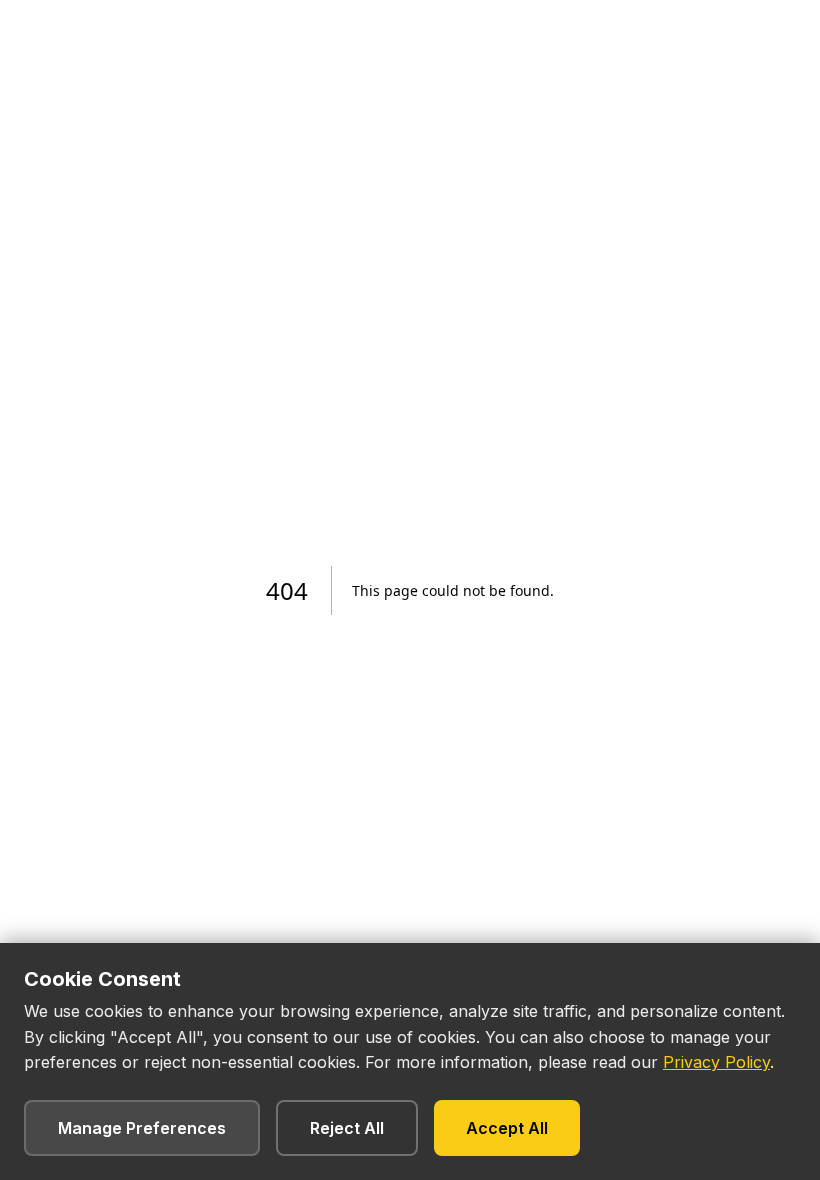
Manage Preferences (142, 1128)
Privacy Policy (716, 1062)
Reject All (347, 1128)
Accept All (507, 1128)
